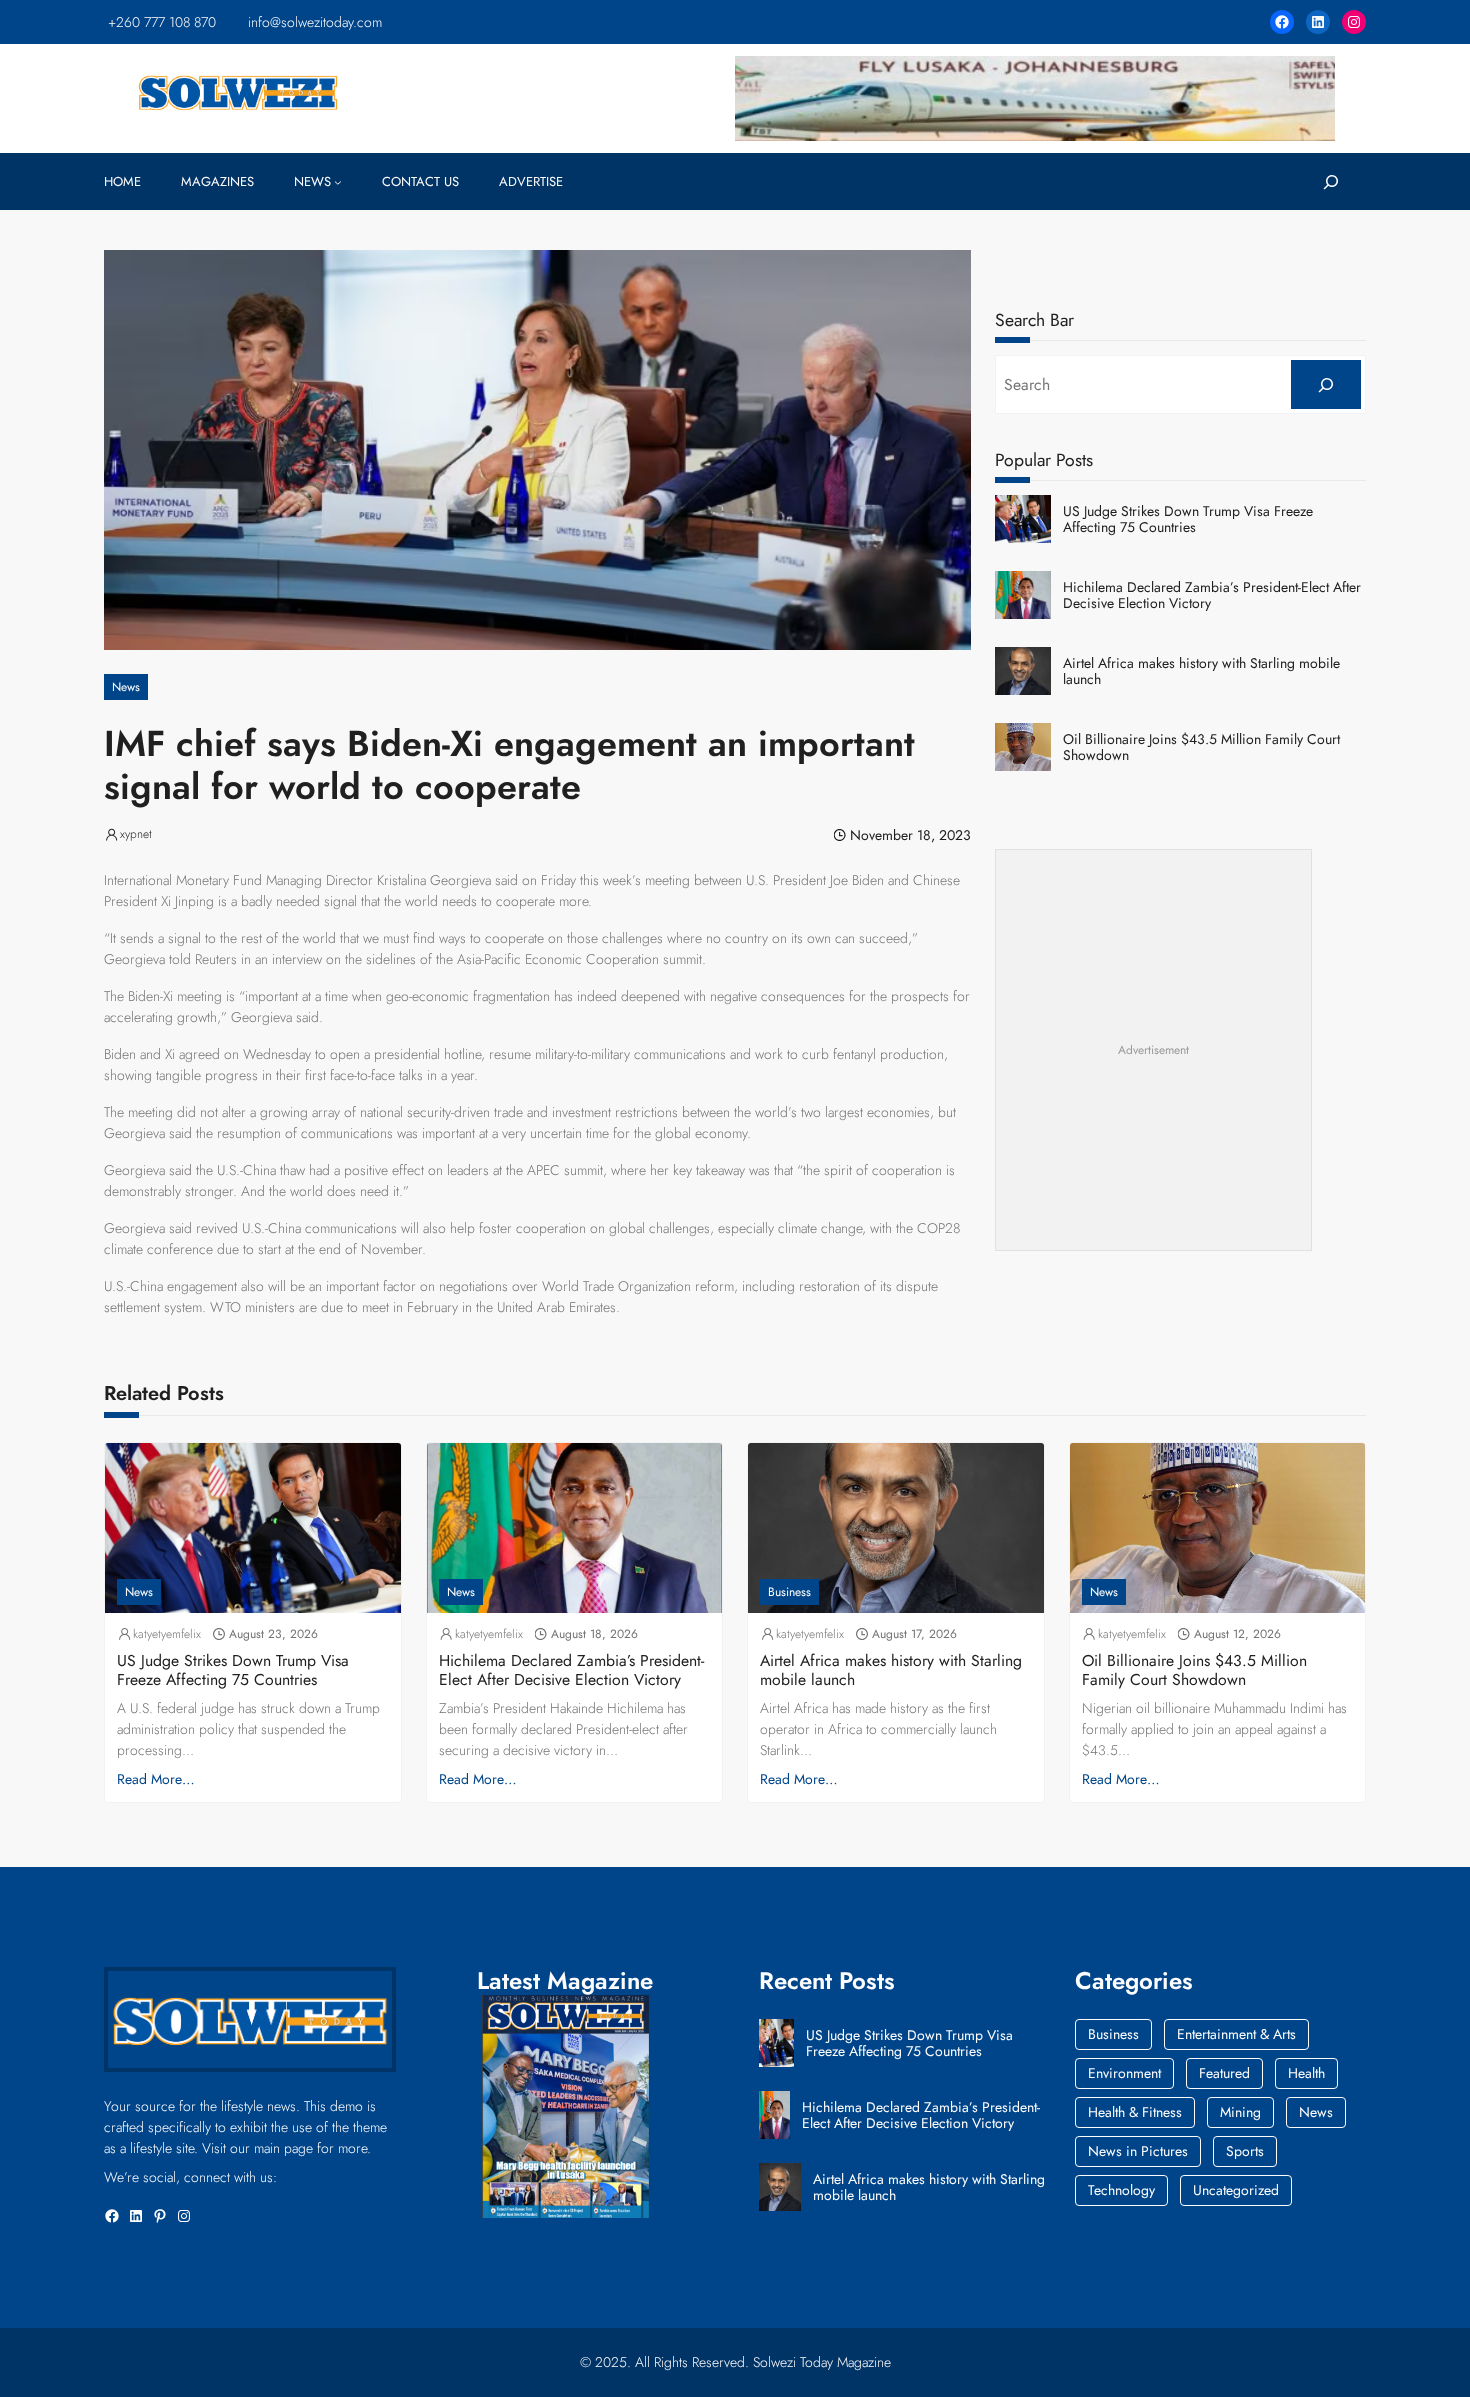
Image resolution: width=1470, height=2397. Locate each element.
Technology (1121, 2190)
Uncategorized (1236, 2190)
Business (789, 1592)
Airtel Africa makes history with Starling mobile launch (1201, 672)
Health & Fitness (1135, 2112)
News (126, 687)
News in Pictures (1138, 2151)
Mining (1240, 2112)
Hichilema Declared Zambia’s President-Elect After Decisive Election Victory (1212, 596)
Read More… (156, 1779)
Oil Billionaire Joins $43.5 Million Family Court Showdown (1201, 748)
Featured (1224, 2073)
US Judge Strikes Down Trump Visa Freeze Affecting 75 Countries (1188, 520)
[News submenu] (338, 182)
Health (1306, 2073)
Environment (1124, 2073)
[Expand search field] (1331, 181)
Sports (1245, 2151)
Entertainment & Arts (1236, 2034)
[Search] (1326, 384)
